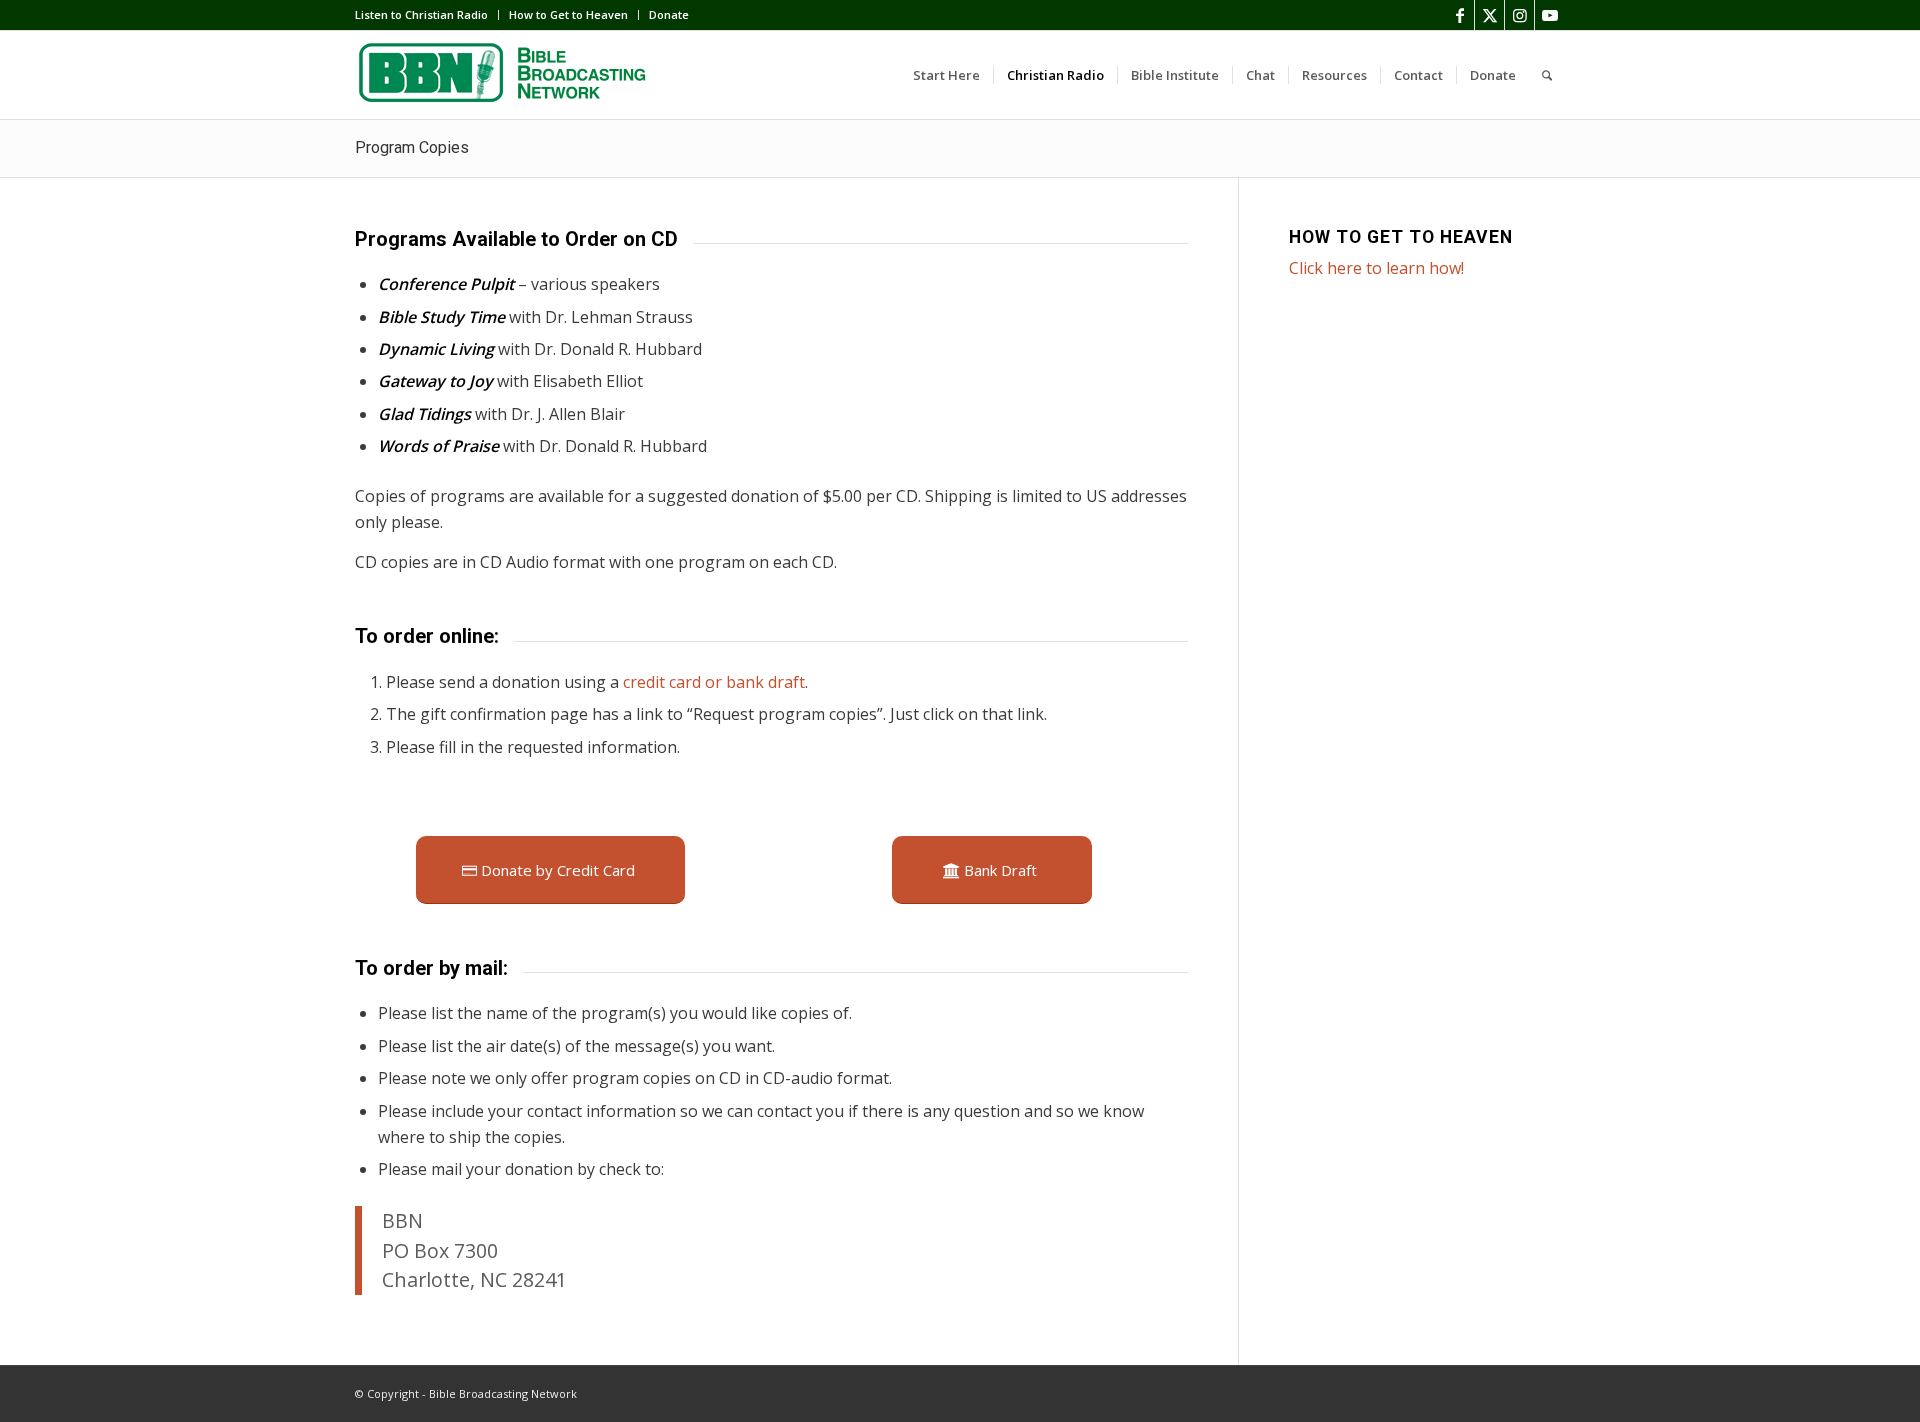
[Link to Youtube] (1550, 15)
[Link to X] (1489, 15)
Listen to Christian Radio (421, 14)
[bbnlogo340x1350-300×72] (505, 75)
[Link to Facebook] (1459, 15)
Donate (669, 14)
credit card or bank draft (714, 682)
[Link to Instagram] (1519, 15)
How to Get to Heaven (568, 14)
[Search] (1547, 75)
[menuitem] (427, 15)
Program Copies (412, 147)
